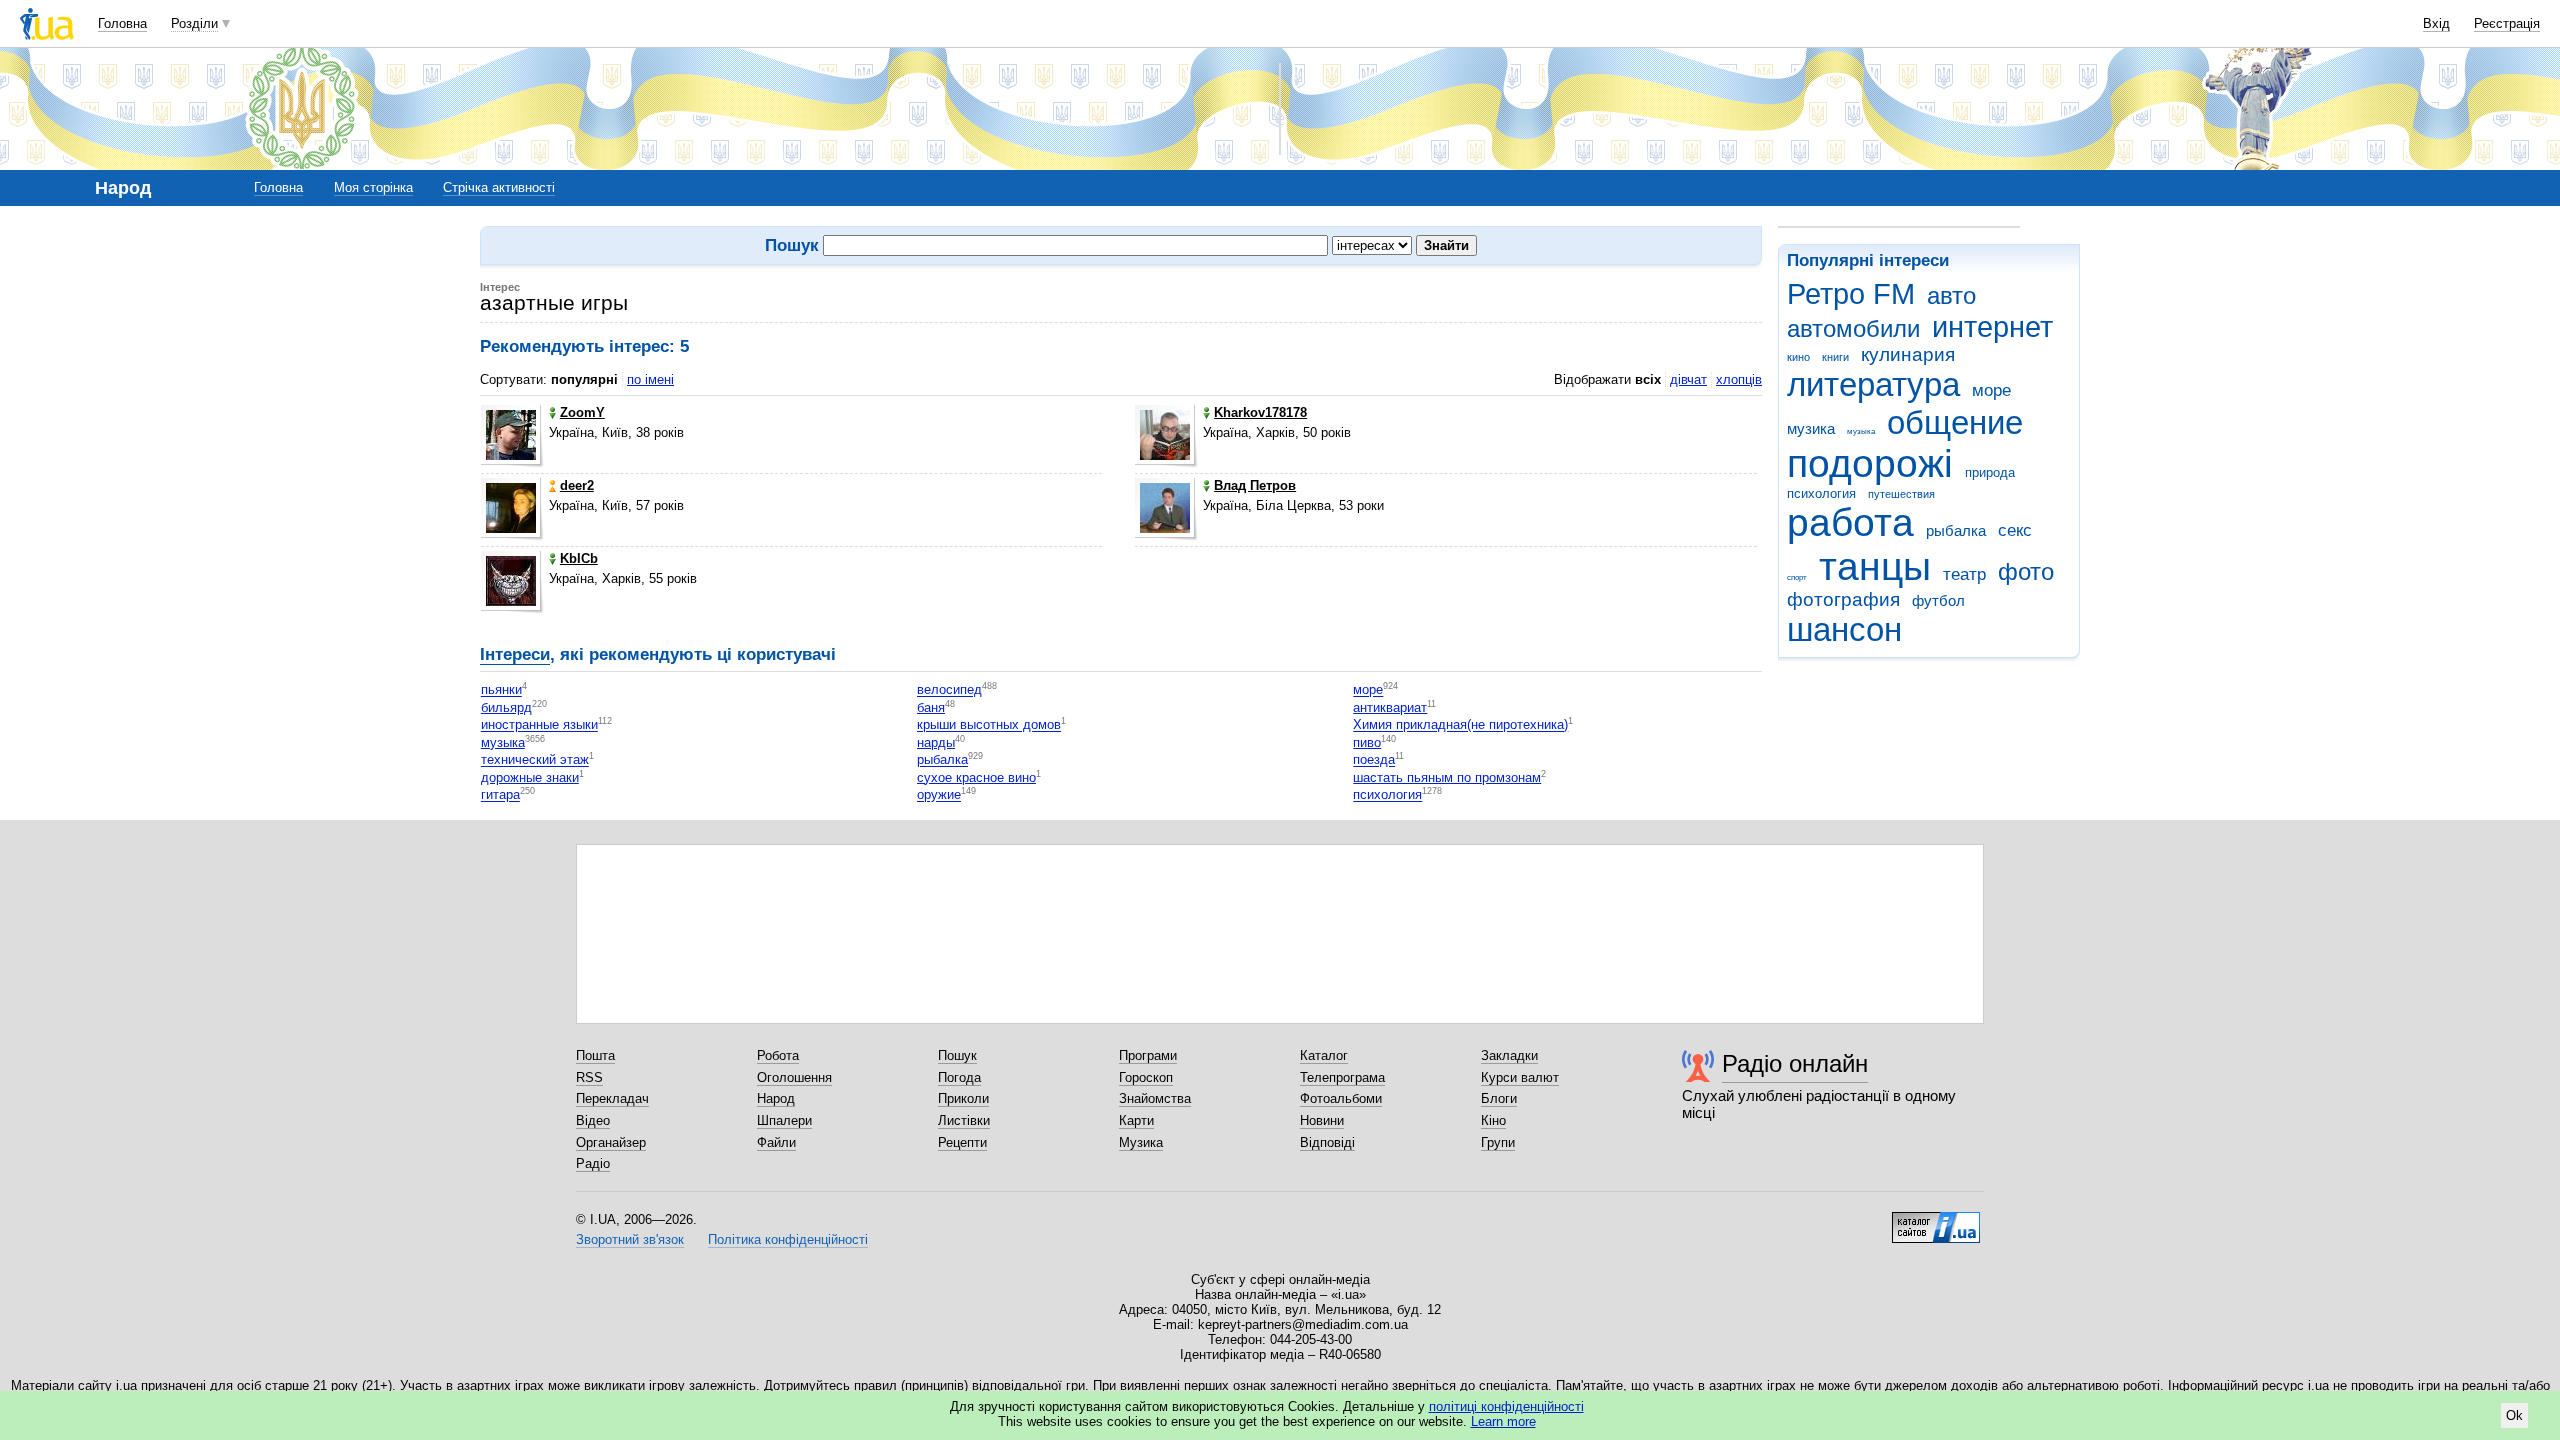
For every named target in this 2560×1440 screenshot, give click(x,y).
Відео (593, 1120)
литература (1873, 384)
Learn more (1503, 1421)
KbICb (579, 558)
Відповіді (1327, 1142)
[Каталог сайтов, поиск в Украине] (1936, 1220)
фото (2026, 572)
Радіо (593, 1163)
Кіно (1493, 1120)
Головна (122, 23)
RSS (589, 1077)
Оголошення (794, 1077)
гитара (500, 795)
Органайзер (611, 1142)
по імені (650, 379)
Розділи (194, 23)
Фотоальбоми (1341, 1098)
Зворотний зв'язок (630, 1239)
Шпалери (784, 1120)
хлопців (1739, 379)
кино (1798, 357)
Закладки (1509, 1055)
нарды (936, 742)
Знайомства (1155, 1098)
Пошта (595, 1055)
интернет (1992, 327)
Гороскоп (1146, 1077)
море (1991, 390)
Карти (1136, 1120)
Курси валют (1520, 1077)
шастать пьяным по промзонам (1447, 777)
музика (1811, 428)
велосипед (949, 690)
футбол (1938, 600)
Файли (776, 1142)
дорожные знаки (530, 777)
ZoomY (582, 412)
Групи (1498, 1142)
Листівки (964, 1120)
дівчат (1688, 379)
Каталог (1324, 1055)
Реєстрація (2507, 23)
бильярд (506, 707)
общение (1955, 422)
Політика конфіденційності (788, 1239)
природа (1990, 472)
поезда (1374, 760)
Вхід (2436, 23)
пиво (1367, 742)
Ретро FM (1851, 294)
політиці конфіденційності (1506, 1406)
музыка (1861, 431)
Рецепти (962, 1142)
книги (1835, 357)
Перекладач (612, 1098)
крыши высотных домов (989, 725)
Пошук (957, 1055)
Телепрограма (1342, 1077)
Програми (1148, 1055)
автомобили (1853, 329)
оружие (939, 795)
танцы (1875, 566)
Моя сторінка (373, 187)
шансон (1844, 629)
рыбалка (1956, 530)
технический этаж (535, 760)
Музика (1141, 1142)
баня (931, 707)
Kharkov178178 (1260, 412)
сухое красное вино (976, 777)
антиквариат (1390, 707)
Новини (1322, 1120)
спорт (1797, 577)
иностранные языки (539, 725)
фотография (1843, 599)
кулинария (1908, 354)
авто (1951, 296)
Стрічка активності (499, 187)
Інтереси (515, 654)
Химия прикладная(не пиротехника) (1460, 725)
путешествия (1901, 494)
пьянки (501, 690)
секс (2015, 530)
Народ (776, 1098)
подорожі (1870, 463)
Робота (778, 1055)
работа (1850, 522)
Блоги (1499, 1098)
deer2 (577, 485)
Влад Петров (1255, 485)
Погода (959, 1077)
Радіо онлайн (1795, 1063)
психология (1821, 493)
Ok (2514, 1415)
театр (1964, 574)
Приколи (963, 1098)
